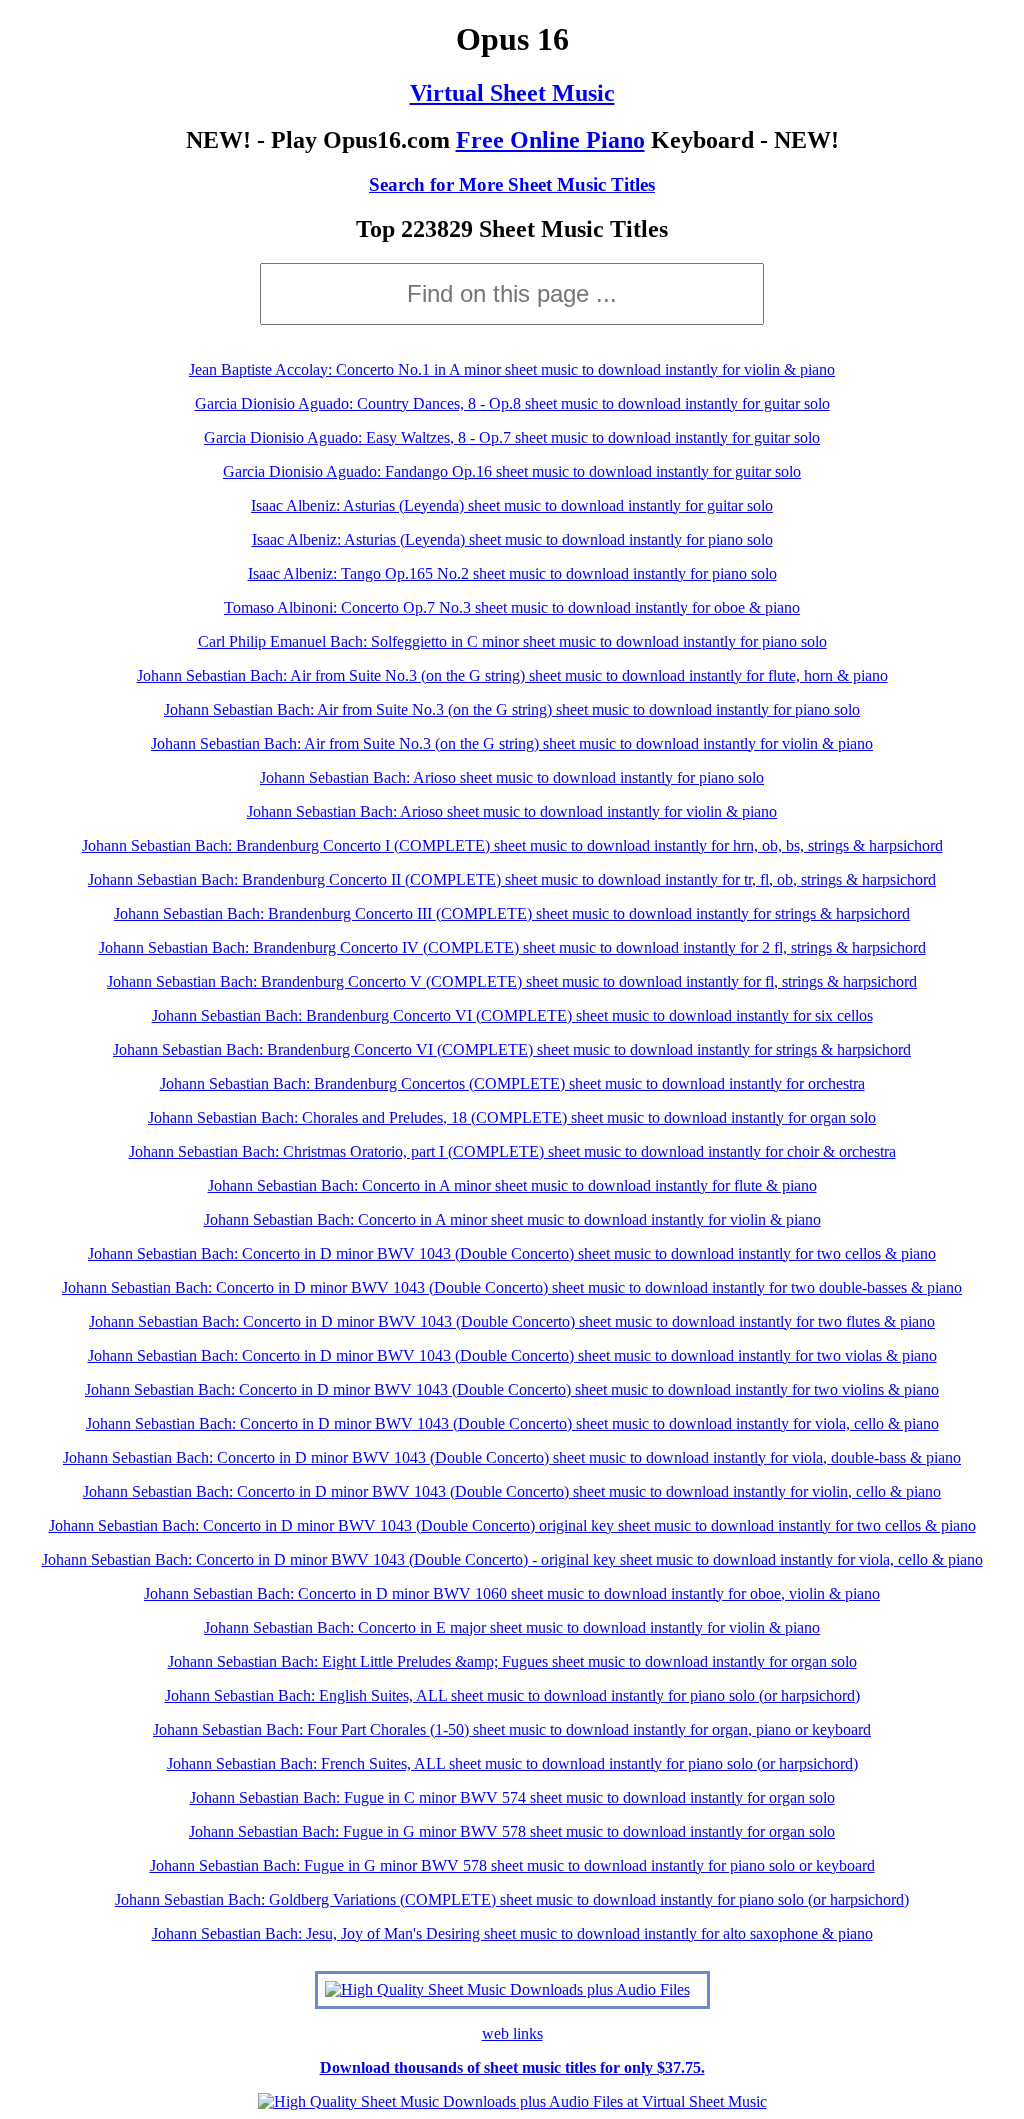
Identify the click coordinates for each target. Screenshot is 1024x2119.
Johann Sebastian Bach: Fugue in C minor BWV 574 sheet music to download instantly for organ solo (512, 1797)
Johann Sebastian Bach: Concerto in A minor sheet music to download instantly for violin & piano (512, 1219)
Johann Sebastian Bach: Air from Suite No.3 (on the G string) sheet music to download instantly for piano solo (512, 709)
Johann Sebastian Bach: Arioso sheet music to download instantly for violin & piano (512, 811)
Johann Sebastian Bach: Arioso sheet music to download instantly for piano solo (512, 777)
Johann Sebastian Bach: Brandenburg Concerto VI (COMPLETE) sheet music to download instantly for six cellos (512, 1015)
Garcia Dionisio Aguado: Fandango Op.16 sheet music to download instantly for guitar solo (512, 471)
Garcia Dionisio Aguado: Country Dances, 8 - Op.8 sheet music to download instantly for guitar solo (512, 403)
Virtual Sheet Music (512, 93)
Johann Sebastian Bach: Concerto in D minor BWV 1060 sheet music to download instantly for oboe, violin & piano (512, 1593)
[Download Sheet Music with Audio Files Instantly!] (507, 1989)
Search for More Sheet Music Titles (512, 184)
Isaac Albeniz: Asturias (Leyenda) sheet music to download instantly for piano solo (512, 539)
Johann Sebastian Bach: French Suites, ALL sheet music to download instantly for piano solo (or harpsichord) (512, 1763)
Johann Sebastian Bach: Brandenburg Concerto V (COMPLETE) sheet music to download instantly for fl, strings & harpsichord (512, 981)
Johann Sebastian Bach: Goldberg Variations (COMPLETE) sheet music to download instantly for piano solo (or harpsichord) (512, 1899)
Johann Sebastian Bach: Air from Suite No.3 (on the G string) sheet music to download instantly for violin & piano (512, 743)
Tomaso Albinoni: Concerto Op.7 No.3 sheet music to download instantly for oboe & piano (512, 607)
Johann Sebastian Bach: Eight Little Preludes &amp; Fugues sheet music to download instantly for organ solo (512, 1661)
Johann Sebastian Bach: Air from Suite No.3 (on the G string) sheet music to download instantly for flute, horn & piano (512, 675)
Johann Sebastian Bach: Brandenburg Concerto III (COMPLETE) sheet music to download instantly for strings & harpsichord (512, 913)
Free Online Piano (550, 140)
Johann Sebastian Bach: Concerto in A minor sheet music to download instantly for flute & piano (512, 1185)
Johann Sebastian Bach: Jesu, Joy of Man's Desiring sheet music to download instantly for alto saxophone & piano (512, 1933)
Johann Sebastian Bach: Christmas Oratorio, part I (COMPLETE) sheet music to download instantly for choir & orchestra (512, 1151)
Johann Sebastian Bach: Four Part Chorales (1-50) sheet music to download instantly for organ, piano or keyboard (512, 1729)
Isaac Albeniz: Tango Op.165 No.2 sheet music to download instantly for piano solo (512, 573)
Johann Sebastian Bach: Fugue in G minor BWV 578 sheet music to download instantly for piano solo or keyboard (512, 1865)
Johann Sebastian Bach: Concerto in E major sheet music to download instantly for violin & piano (512, 1627)
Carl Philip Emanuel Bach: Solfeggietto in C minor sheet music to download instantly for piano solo (512, 641)
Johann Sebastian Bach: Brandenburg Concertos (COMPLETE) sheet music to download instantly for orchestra (512, 1083)
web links (512, 2033)
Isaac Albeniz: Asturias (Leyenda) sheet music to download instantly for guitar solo (512, 505)
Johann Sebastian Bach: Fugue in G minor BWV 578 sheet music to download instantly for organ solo (512, 1831)
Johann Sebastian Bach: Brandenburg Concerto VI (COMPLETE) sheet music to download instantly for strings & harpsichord (512, 1049)
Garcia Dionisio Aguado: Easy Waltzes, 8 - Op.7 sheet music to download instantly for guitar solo (512, 437)
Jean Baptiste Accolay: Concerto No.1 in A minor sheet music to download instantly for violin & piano (512, 369)
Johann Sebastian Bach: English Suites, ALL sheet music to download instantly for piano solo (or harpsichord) (512, 1695)
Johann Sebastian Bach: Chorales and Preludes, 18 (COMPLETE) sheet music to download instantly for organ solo (512, 1117)
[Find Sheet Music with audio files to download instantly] (512, 2101)
